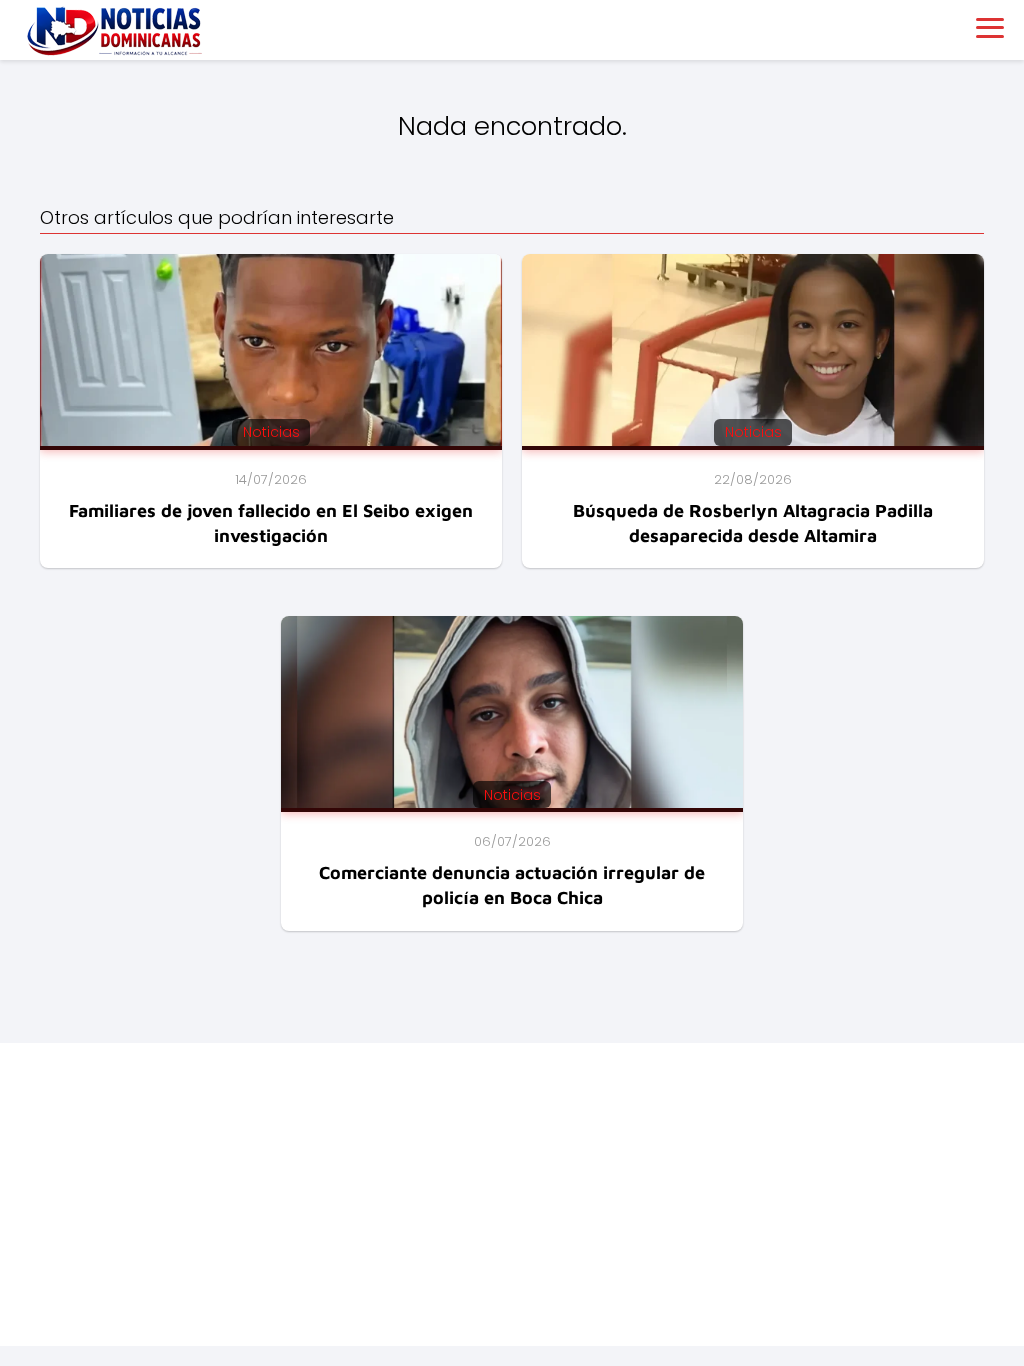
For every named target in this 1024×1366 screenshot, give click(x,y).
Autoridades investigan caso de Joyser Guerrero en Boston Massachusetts (290, 1255)
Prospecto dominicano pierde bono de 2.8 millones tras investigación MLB (286, 1282)
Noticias (48, 1137)
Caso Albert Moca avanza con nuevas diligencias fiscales (227, 1309)
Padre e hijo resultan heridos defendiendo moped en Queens (240, 1228)
